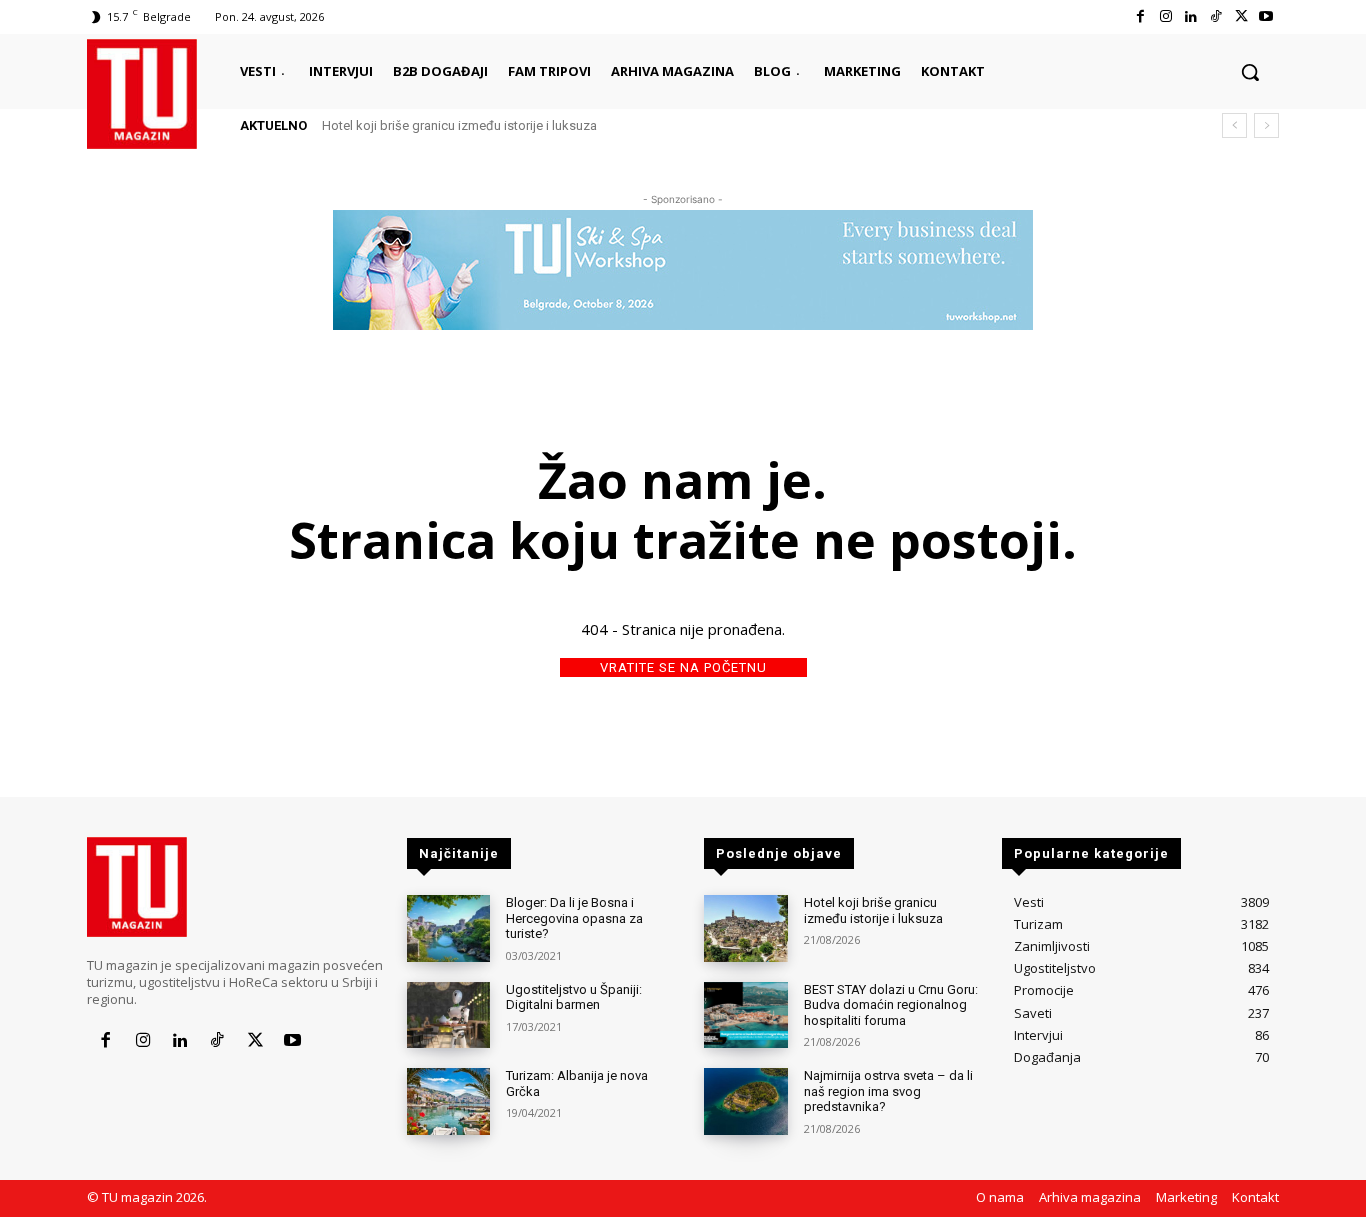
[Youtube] (1266, 16)
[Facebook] (1140, 16)
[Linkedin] (1190, 16)
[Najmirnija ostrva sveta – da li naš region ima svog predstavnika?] (745, 1101)
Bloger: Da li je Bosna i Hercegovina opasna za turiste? (574, 918)
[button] (1250, 72)
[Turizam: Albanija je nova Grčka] (448, 1101)
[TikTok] (1215, 16)
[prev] (1234, 125)
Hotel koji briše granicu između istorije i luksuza (459, 125)
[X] (1241, 16)
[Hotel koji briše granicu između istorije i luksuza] (745, 928)
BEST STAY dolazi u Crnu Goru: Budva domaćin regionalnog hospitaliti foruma (891, 1005)
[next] (1266, 125)
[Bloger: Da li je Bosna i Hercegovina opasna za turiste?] (448, 928)
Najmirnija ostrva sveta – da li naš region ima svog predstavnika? (888, 1091)
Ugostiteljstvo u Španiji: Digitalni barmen (574, 997)
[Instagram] (1165, 16)
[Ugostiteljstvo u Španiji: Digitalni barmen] (448, 1015)
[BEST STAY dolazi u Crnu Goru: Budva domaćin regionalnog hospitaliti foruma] (745, 1015)
